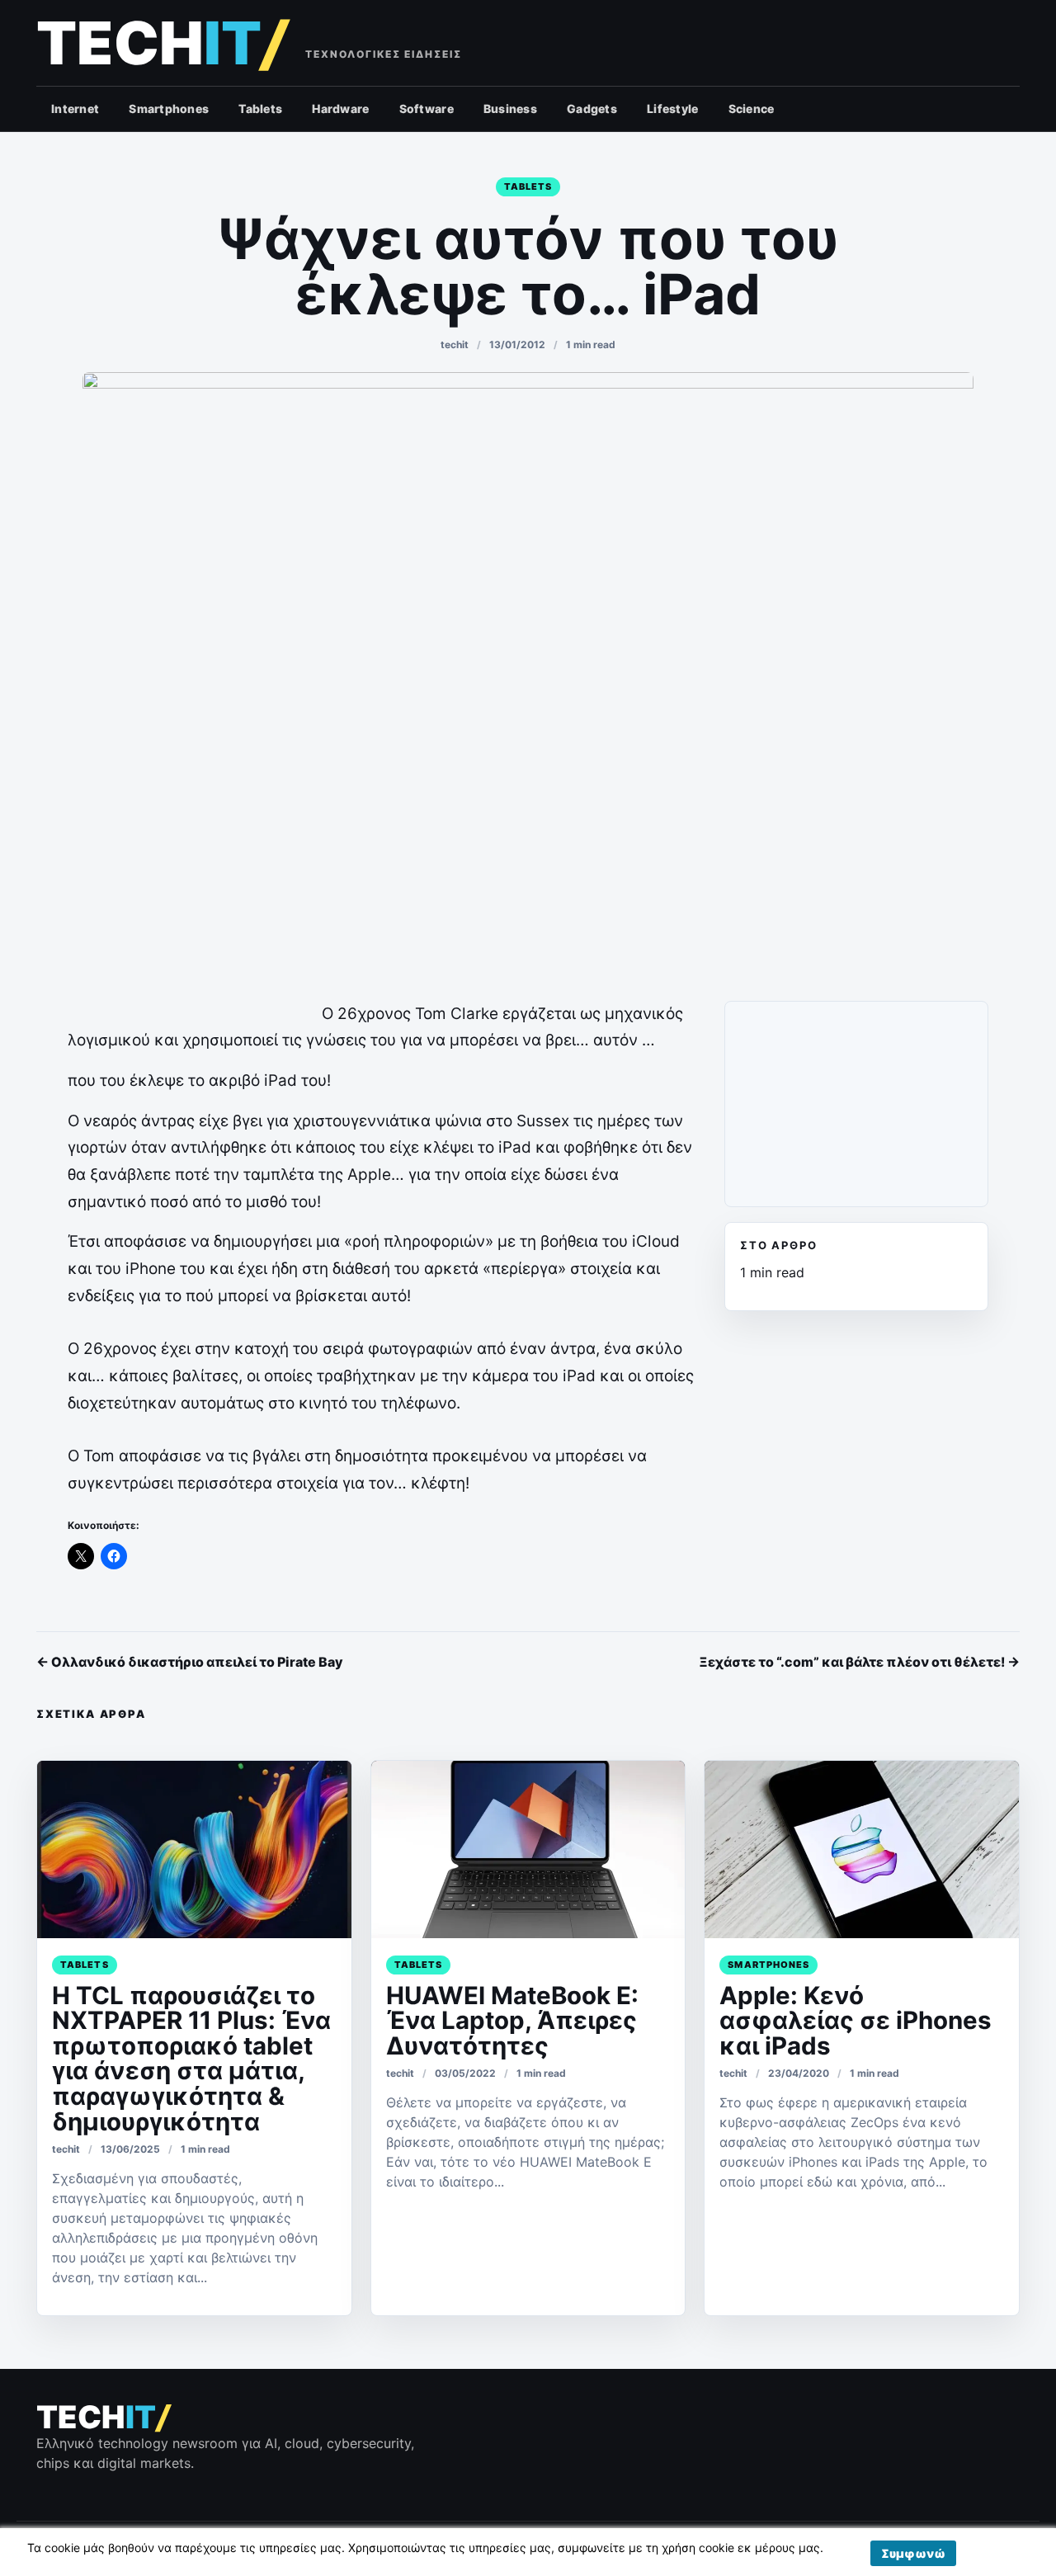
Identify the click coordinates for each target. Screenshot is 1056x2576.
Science (752, 109)
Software (427, 109)
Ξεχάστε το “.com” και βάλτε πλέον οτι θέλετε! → (859, 1662)
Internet (75, 109)
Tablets (260, 109)
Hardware (340, 109)
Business (510, 109)
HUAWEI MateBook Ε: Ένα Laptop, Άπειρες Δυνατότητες (512, 2020)
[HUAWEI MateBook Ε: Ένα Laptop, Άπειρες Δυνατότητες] (528, 1849)
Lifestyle (673, 109)
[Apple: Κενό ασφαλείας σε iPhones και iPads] (862, 1849)
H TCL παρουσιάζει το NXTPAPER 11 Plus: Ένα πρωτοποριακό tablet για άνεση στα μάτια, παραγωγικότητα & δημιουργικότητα (191, 2058)
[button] (913, 2553)
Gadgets (592, 109)
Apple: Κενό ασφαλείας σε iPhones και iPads (856, 2020)
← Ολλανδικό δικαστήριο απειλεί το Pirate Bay (190, 1662)
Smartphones (169, 109)
